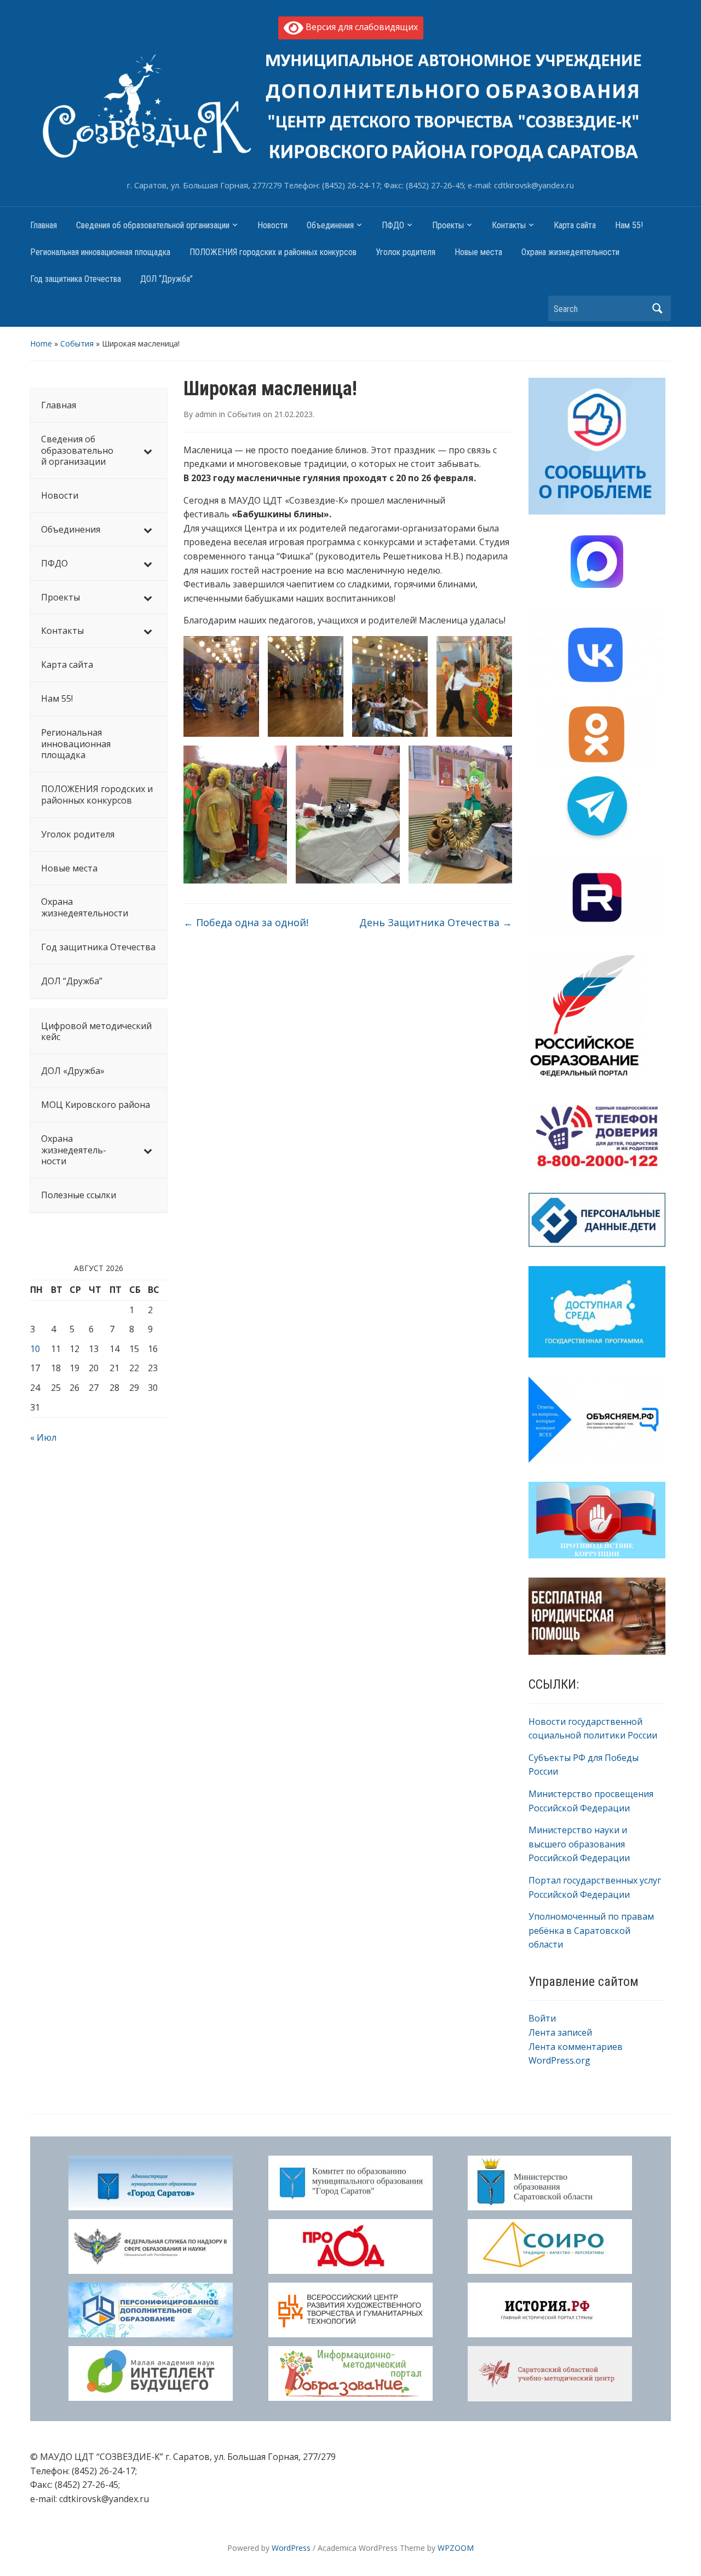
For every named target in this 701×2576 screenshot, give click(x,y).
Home (41, 343)
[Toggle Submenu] (148, 450)
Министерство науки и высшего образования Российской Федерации (579, 1844)
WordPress (291, 2548)
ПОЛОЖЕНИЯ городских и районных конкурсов (273, 252)
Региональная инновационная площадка (100, 252)
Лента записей (560, 2032)
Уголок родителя (406, 252)
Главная (44, 225)
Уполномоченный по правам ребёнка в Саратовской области (591, 1930)
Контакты (509, 225)
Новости (272, 225)
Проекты (448, 225)
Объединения (330, 225)
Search (657, 308)
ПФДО (393, 225)
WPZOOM (456, 2548)
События (77, 343)
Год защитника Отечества (76, 279)
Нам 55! (629, 225)
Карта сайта (575, 225)
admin (206, 414)
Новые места (478, 252)
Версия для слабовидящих (361, 27)
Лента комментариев (576, 2047)
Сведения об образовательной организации (153, 225)
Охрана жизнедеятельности (570, 252)
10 (35, 1349)
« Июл (43, 1437)
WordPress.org (559, 2060)
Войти (542, 2018)
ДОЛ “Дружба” (166, 279)
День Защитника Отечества (436, 922)
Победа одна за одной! (246, 922)
